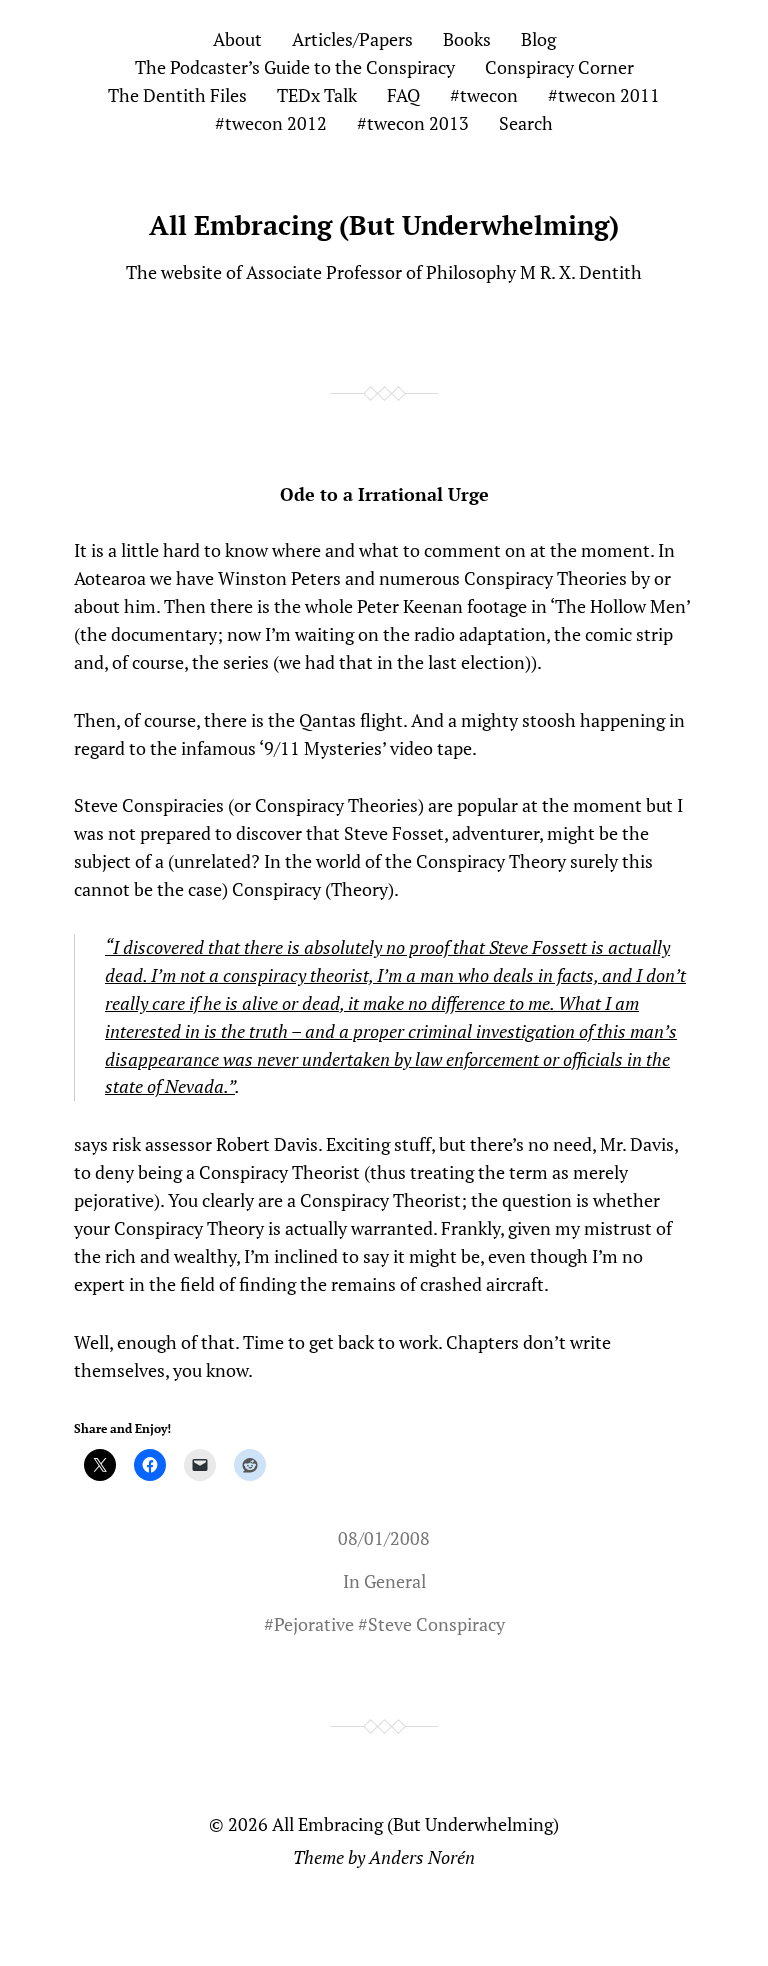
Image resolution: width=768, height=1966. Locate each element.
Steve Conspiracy (436, 1624)
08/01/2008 (384, 1538)
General (395, 1581)
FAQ (403, 95)
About (237, 39)
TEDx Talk (317, 95)
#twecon (484, 95)
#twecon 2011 (604, 95)
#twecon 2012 (271, 123)
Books (467, 39)
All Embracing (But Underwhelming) (384, 225)
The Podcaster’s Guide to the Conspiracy (295, 67)
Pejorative (314, 1624)
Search (526, 123)
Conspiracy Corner (559, 67)
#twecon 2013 (413, 123)
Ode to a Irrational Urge (384, 494)
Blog (538, 39)
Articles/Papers (352, 39)
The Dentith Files (177, 95)
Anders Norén (422, 1857)
